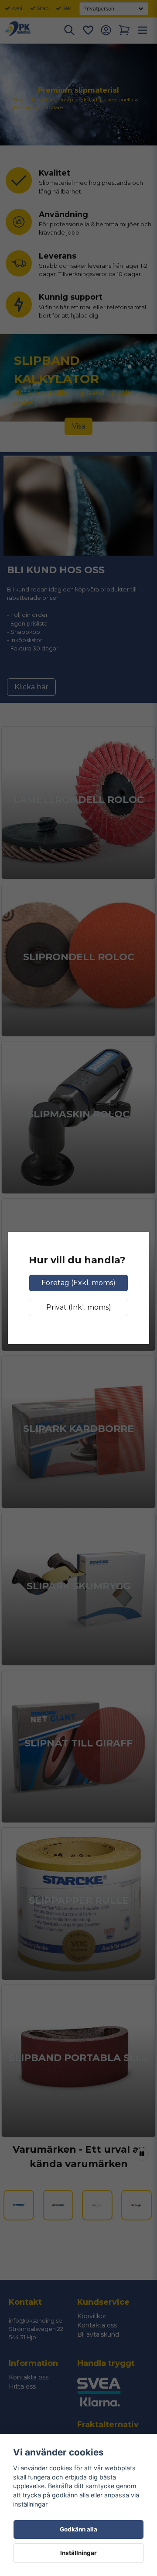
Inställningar (78, 2553)
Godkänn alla (78, 2529)
